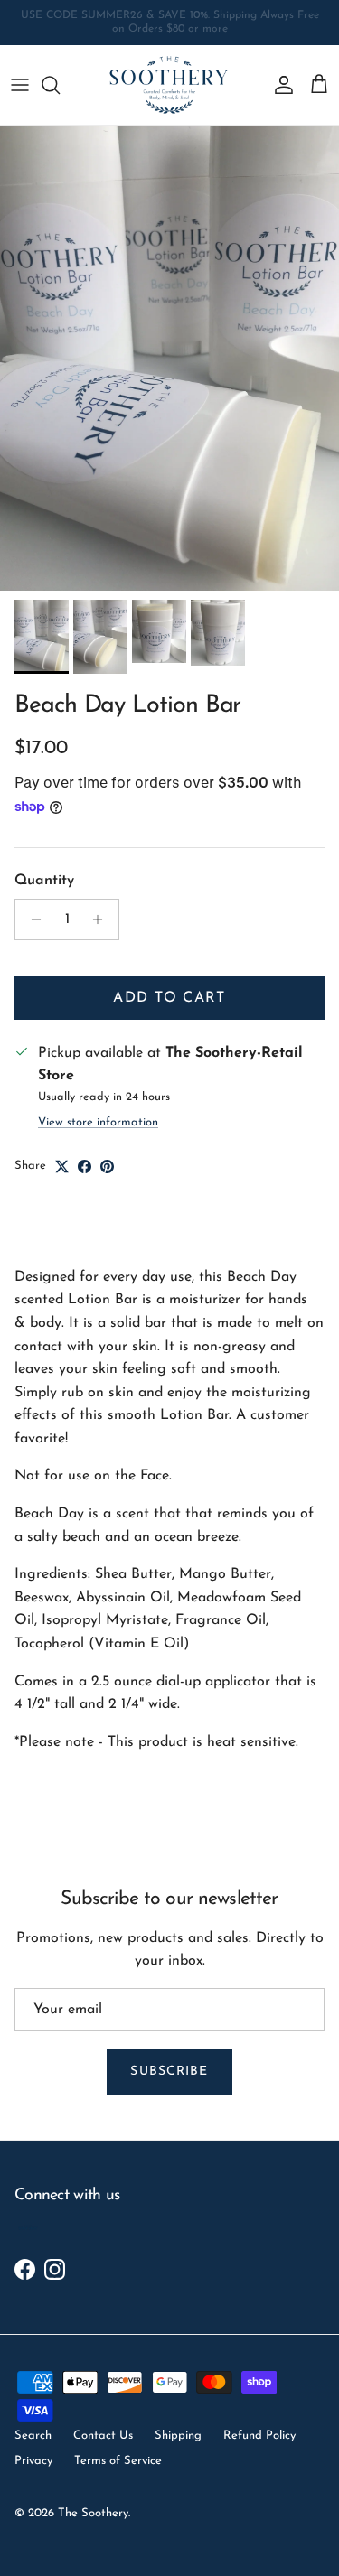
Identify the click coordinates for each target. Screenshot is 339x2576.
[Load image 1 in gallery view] (169, 358)
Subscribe (169, 2072)
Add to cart (169, 998)
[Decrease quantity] (31, 919)
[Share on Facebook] (85, 1167)
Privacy (33, 2461)
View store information (98, 1122)
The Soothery (93, 2513)
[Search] (60, 85)
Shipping (178, 2436)
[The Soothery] (169, 85)
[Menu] (20, 85)
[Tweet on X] (62, 1167)
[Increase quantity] (103, 919)
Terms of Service (118, 2461)
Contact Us (103, 2436)
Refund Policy (259, 2436)
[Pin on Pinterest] (107, 1167)
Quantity (44, 881)
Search (33, 2436)
